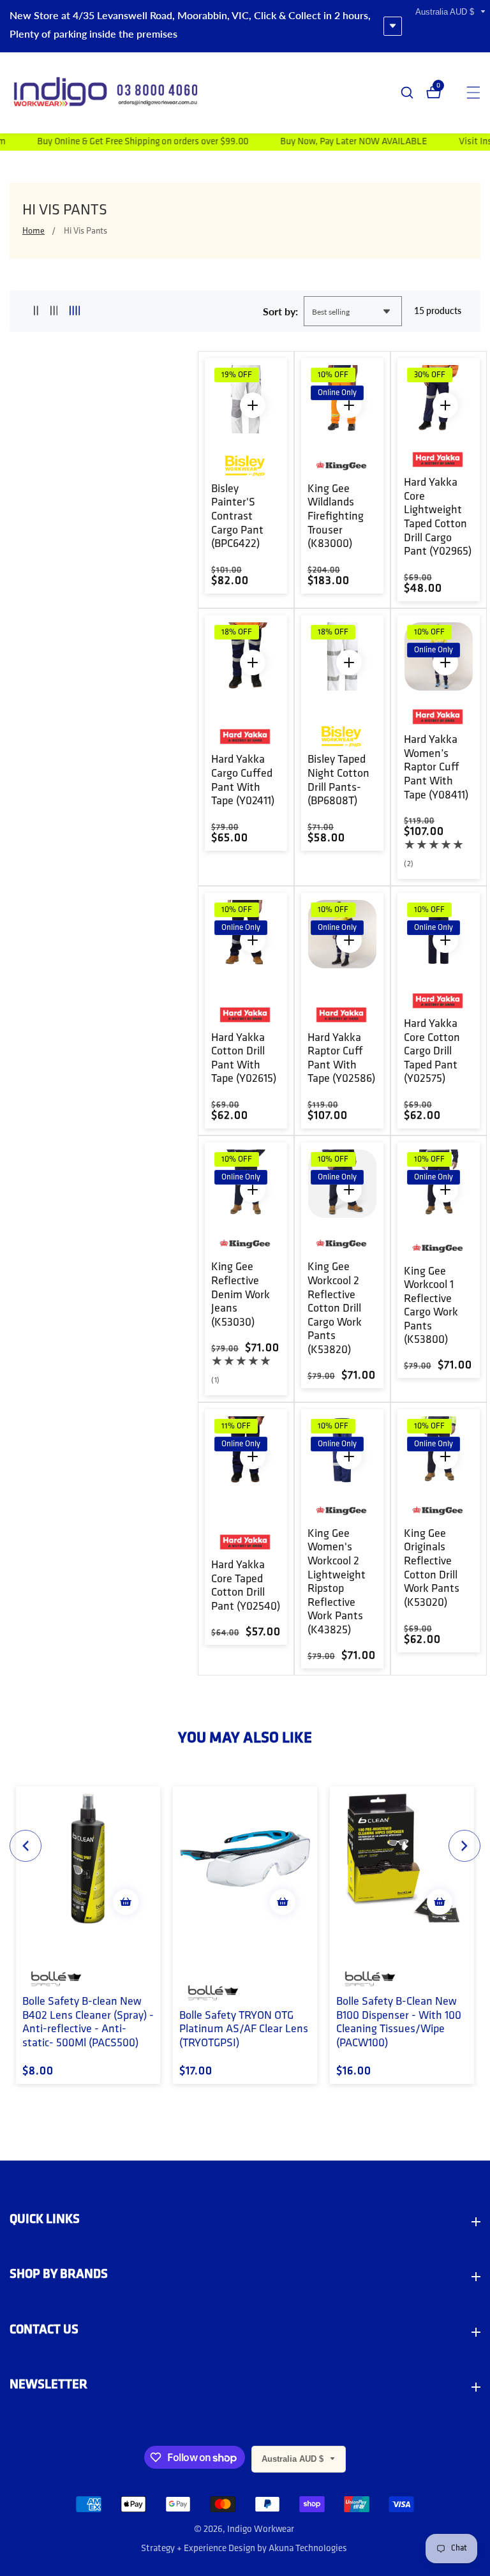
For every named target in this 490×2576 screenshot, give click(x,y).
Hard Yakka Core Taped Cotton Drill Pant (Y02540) (246, 1586)
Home (33, 231)
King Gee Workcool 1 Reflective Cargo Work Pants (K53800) (431, 1307)
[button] (26, 1846)
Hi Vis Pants (85, 231)
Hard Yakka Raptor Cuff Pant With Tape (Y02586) (341, 1059)
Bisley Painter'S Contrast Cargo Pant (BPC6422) (237, 517)
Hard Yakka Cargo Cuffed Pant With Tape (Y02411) (243, 781)
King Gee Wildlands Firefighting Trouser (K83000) (336, 517)
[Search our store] (413, 93)
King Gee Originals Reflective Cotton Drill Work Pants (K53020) (432, 1569)
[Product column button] (36, 311)
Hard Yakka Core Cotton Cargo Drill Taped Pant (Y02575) (432, 1052)
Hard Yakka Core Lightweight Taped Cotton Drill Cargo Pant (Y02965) (438, 518)
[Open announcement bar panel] (393, 26)
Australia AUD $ (446, 12)
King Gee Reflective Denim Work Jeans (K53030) (241, 1295)
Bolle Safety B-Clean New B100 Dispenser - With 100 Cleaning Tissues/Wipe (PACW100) (399, 2023)
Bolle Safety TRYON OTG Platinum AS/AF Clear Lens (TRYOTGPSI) (244, 2030)
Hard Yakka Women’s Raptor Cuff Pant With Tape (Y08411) (436, 768)
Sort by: (280, 311)
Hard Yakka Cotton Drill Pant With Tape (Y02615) (244, 1059)
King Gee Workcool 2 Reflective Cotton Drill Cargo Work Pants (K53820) (335, 1309)
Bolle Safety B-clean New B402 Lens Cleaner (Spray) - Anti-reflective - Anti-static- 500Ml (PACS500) (88, 2023)
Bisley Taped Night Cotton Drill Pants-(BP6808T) (338, 781)
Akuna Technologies (308, 2549)
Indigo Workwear (261, 2530)
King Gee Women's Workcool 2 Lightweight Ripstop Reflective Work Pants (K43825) (337, 1583)
